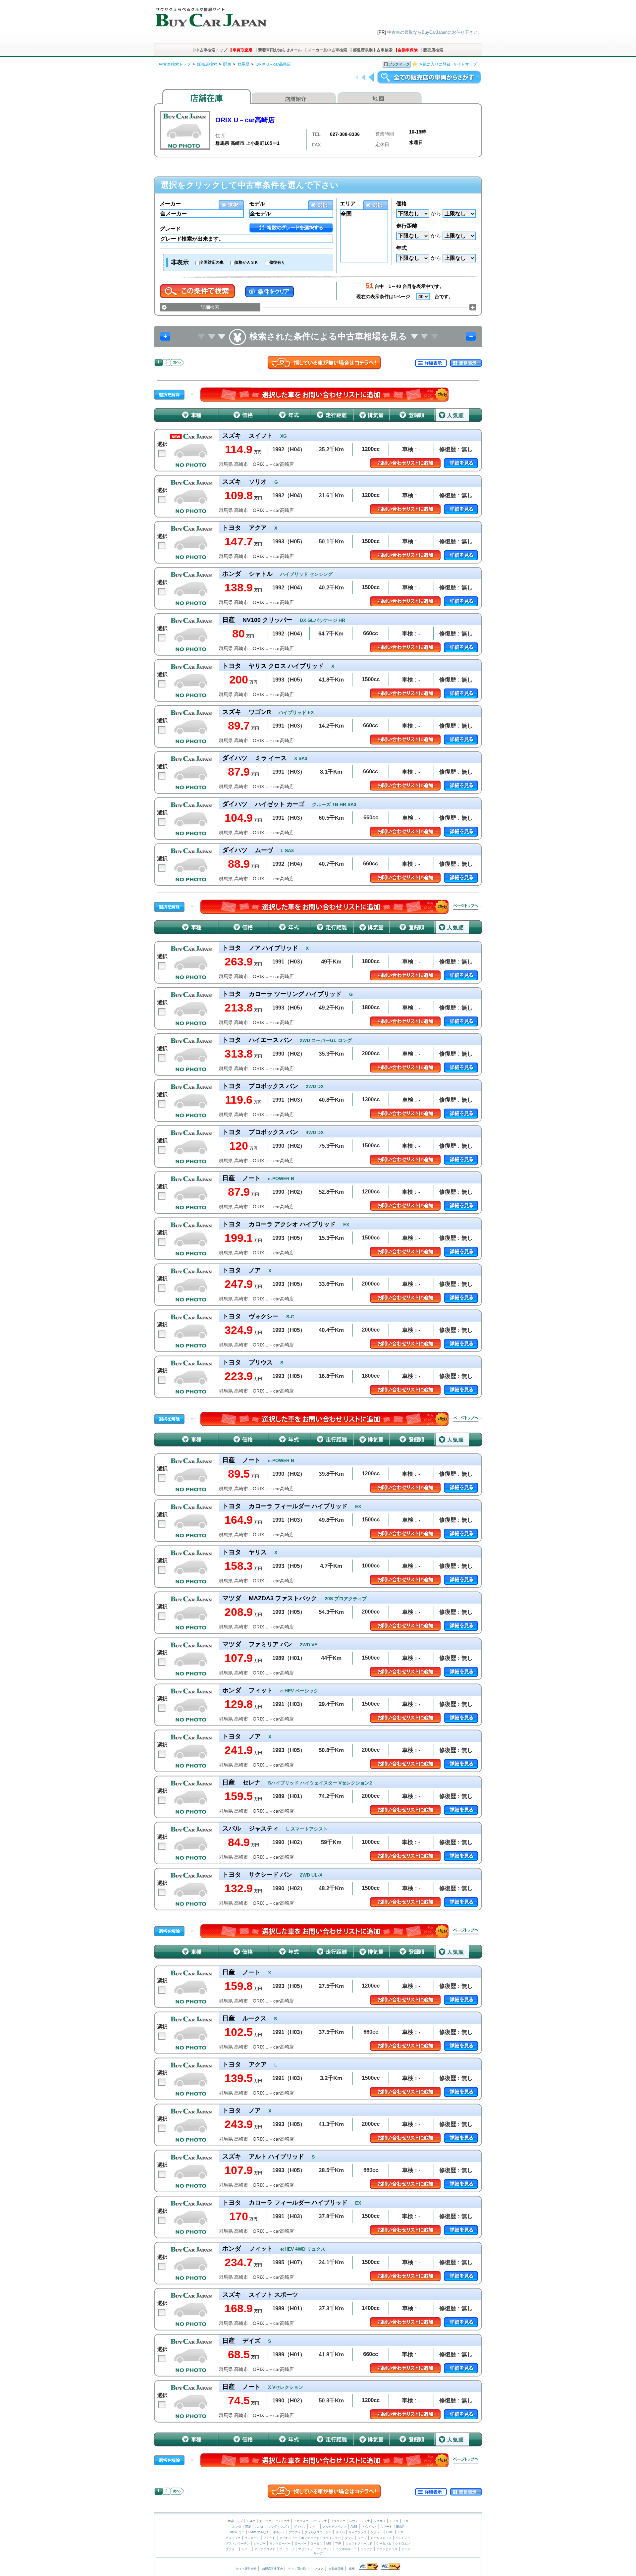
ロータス (316, 2544)
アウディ (295, 2532)
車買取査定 (242, 50)
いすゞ (314, 2527)
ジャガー (260, 2544)
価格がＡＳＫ (246, 262)
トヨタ (394, 2521)
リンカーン (252, 2538)
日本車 (252, 2521)
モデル (257, 204)
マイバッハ (369, 2527)
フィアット (324, 2549)
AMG (354, 2527)
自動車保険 (408, 50)
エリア (348, 204)
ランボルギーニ (346, 2549)
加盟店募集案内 (272, 2569)
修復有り (277, 262)
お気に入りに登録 (435, 64)
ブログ (319, 2569)
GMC (390, 2532)
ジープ (362, 2538)
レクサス (380, 2521)
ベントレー (403, 2538)
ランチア (367, 2549)
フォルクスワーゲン (318, 2532)
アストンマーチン (238, 2544)
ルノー (246, 2549)
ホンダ (237, 2527)
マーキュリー (288, 2538)
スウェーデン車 (360, 2521)
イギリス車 (301, 2521)
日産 (405, 2521)
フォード (269, 2538)
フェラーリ (287, 2549)
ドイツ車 (266, 2521)
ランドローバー (280, 2544)
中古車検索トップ (211, 50)
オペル (340, 2532)
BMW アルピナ (259, 2532)
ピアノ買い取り (299, 2569)
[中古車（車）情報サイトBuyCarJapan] (210, 15)
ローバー (300, 2544)
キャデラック (357, 2532)
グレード (170, 229)
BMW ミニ (237, 2532)
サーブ (318, 2553)
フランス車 (320, 2521)
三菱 (248, 2527)
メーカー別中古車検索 (327, 50)
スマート (386, 2527)
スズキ (285, 2527)
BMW (400, 2527)
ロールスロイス (381, 2538)
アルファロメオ (265, 2549)
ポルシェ (279, 2532)
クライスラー (332, 2538)
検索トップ (235, 2521)
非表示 (180, 262)
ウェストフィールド (359, 2544)
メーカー (170, 204)
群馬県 (243, 64)
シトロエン (403, 2544)
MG (329, 2544)
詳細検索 (210, 307)
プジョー (232, 2549)
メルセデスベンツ (335, 2527)
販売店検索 (433, 50)
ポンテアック (310, 2538)
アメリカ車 (283, 2521)
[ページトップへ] (466, 907)
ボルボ (406, 2549)
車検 (352, 2569)
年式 (401, 248)
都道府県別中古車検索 (373, 50)
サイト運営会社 (246, 2569)
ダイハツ (300, 2527)
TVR (338, 2544)
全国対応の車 (212, 262)
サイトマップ (465, 64)
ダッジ (349, 2538)
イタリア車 (339, 2521)
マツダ (272, 2527)
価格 (401, 204)
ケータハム (384, 2544)
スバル (260, 2527)
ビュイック (233, 2538)
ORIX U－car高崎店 (273, 64)
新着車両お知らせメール (280, 50)
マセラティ (306, 2549)
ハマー (402, 2532)
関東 (227, 64)
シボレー (376, 2532)
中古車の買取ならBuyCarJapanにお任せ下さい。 (435, 32)
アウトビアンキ (387, 2549)
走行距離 (407, 226)
